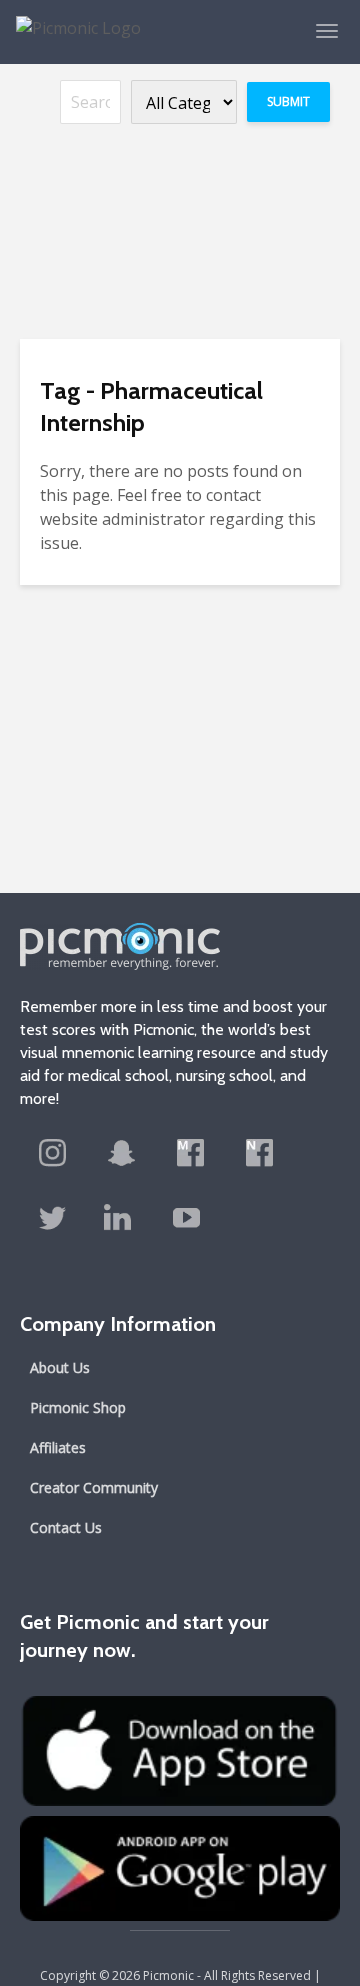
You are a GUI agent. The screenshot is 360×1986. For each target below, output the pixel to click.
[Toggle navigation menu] (327, 31)
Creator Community (94, 1487)
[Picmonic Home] (70, 18)
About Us (60, 1367)
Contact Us (66, 1527)
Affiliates (58, 1447)
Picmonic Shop (78, 1407)
